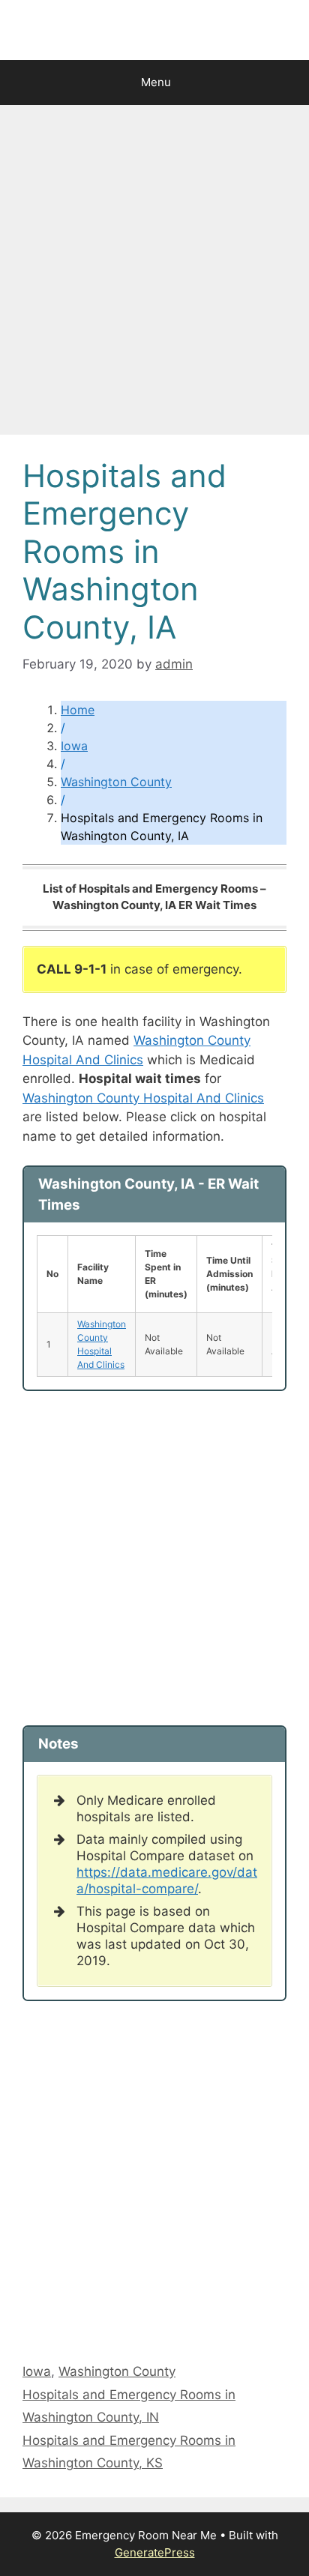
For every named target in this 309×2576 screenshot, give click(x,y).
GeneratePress (155, 2552)
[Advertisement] (154, 274)
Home (78, 710)
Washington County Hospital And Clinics (143, 1098)
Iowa (74, 746)
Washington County (116, 782)
